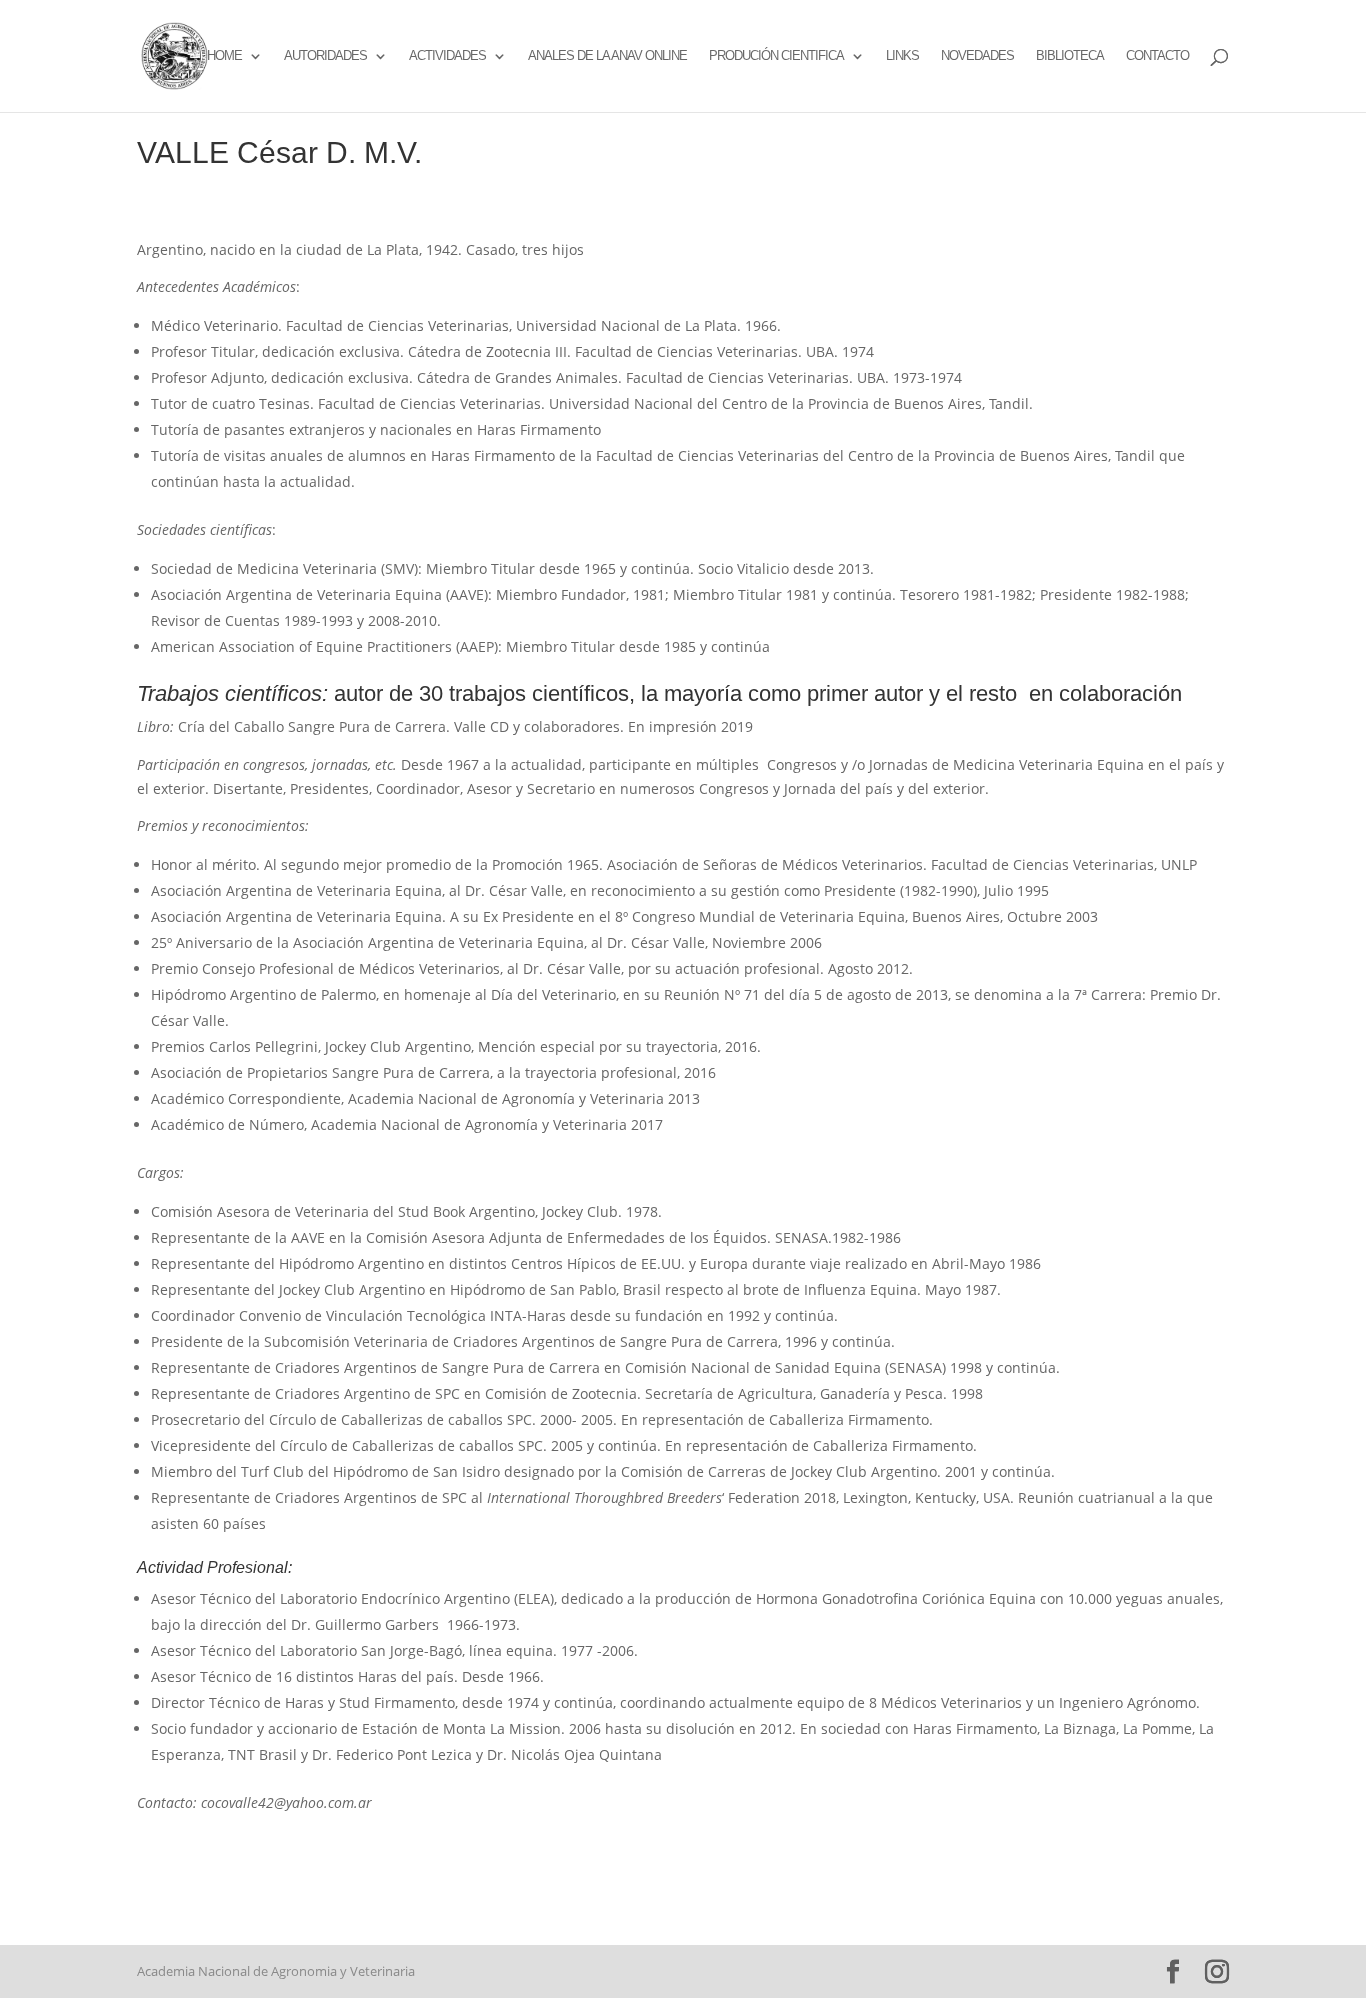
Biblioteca (1070, 56)
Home (224, 56)
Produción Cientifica (776, 56)
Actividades (447, 56)
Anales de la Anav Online (607, 56)
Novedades (977, 56)
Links (902, 56)
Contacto (1157, 56)
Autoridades (325, 56)
